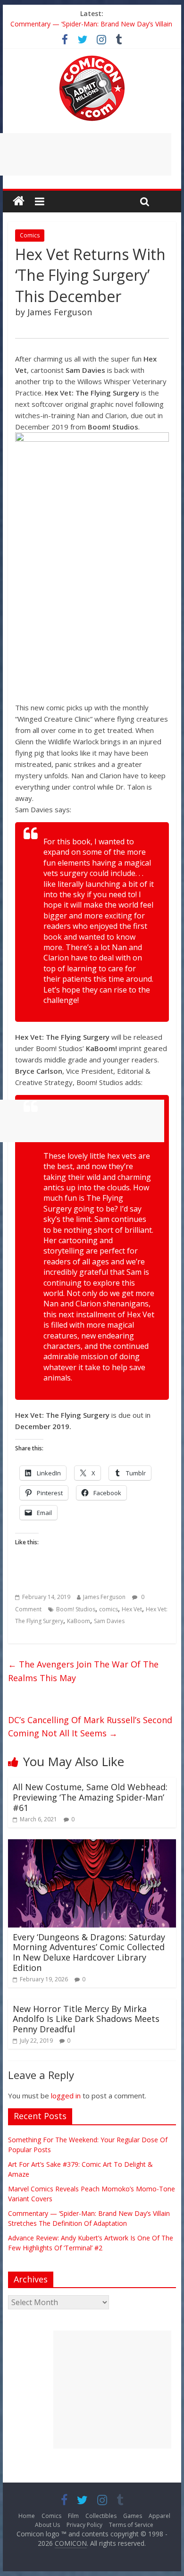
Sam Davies (109, 1621)
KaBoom (79, 1621)
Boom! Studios (76, 1609)
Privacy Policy (84, 2525)
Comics (30, 235)
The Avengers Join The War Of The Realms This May (83, 1671)
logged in (66, 2096)
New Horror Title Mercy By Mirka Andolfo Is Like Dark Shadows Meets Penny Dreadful (86, 2019)
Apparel (159, 2516)
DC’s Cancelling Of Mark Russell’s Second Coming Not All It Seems (90, 1727)
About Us (47, 2525)
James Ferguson (104, 1597)
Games (133, 2516)
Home (27, 2516)
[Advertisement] (112, 2390)
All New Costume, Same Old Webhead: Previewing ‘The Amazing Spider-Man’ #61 (90, 1797)
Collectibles (101, 2516)
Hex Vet (132, 1609)
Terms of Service (131, 2525)
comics (109, 1609)
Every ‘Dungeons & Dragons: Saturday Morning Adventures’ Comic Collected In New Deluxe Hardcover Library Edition (89, 1952)
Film (73, 2516)
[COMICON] (92, 59)
